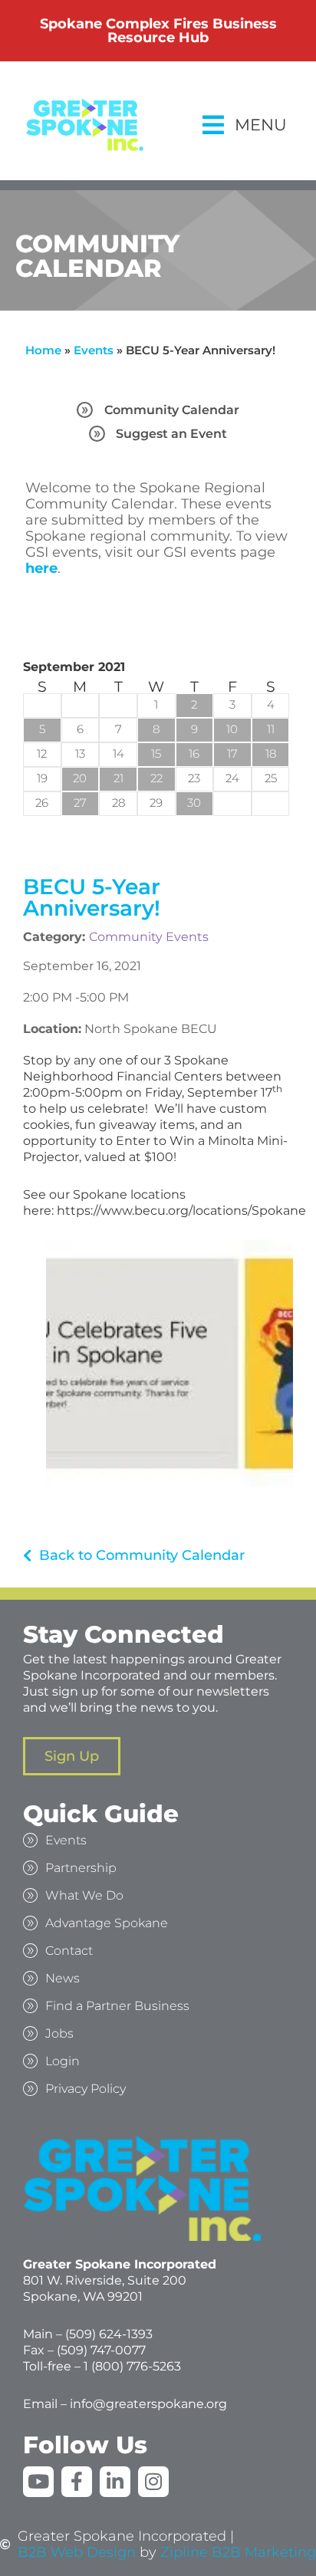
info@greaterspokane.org (148, 2404)
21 (118, 778)
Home (43, 350)
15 (156, 753)
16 (194, 753)
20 (80, 778)
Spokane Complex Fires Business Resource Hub (158, 31)
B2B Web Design (77, 2553)
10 (232, 729)
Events (94, 350)
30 (194, 803)
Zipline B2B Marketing (238, 2553)
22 (156, 778)
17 (232, 753)
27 (80, 803)
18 (271, 753)
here (41, 568)
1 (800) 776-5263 (132, 2366)
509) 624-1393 (111, 2334)
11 (271, 729)
